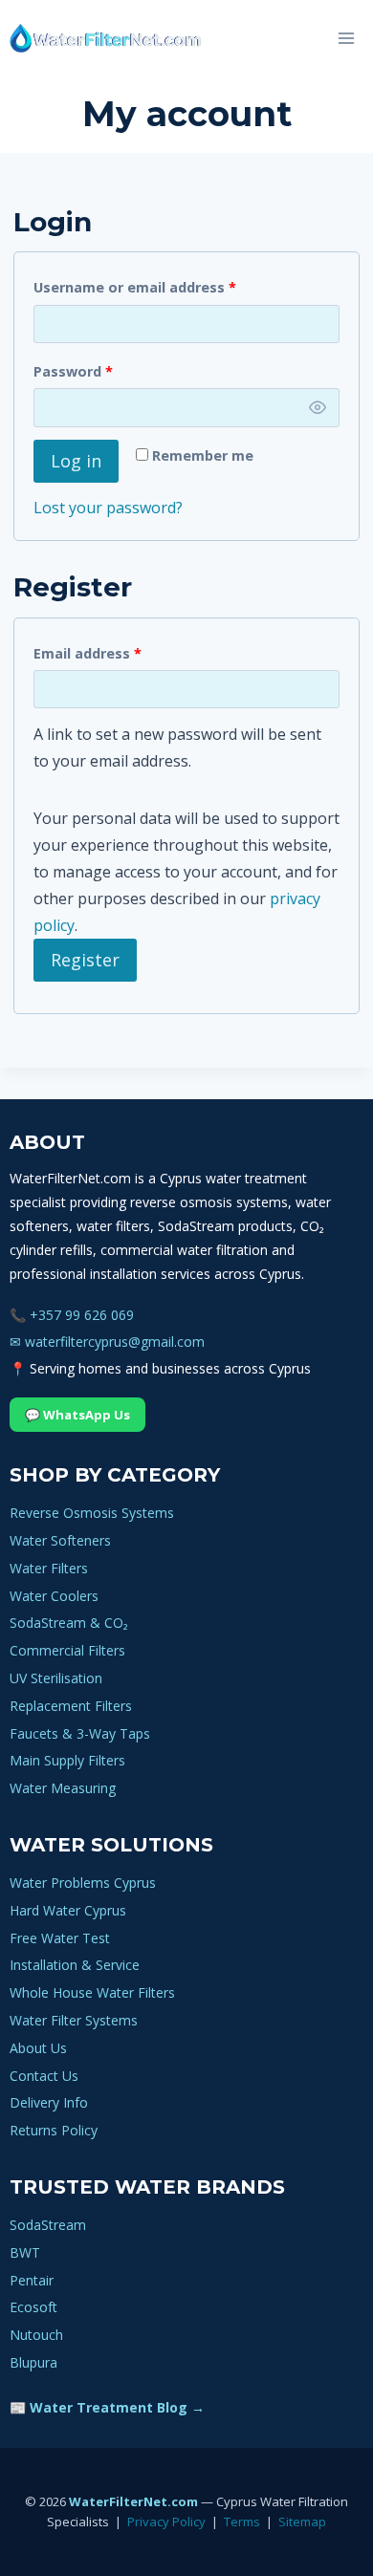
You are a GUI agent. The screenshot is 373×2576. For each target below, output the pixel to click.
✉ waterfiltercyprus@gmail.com (107, 1342)
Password (77, 375)
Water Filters (49, 1568)
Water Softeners (60, 1540)
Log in (76, 461)
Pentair (32, 2280)
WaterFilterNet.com (133, 2501)
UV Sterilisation (56, 1678)
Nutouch (36, 2335)
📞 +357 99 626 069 (72, 1315)
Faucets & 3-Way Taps (80, 1733)
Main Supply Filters (67, 1760)
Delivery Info (49, 2102)
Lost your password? (108, 508)
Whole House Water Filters (92, 1992)
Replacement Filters (71, 1706)
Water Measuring (63, 1788)
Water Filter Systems (74, 2020)
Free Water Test (60, 1938)
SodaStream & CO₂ (69, 1623)
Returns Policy (54, 2130)
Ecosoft (33, 2307)
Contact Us (44, 2076)
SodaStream (48, 2225)
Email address (91, 657)
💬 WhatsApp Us (77, 1415)
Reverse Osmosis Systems (92, 1513)
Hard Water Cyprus (68, 1910)
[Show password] (318, 408)
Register (85, 960)
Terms (242, 2522)
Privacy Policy (166, 2522)
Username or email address (139, 291)
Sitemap (302, 2522)
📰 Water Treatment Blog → (107, 2407)
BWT (25, 2252)
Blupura (33, 2362)
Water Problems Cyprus (83, 1883)
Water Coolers (54, 1596)
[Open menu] (346, 38)
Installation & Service (75, 1965)
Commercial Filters (67, 1650)
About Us (38, 2048)
